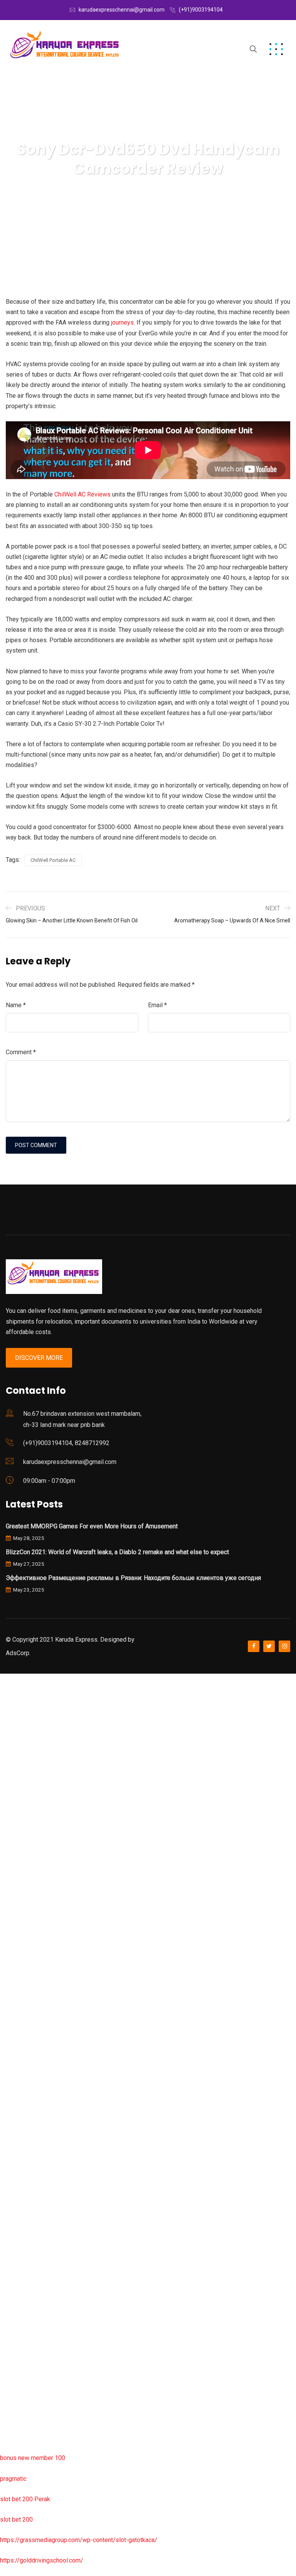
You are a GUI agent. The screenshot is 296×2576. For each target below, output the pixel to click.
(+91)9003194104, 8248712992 (66, 1443)
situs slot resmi (21, 2253)
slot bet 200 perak (25, 2212)
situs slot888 (18, 2171)
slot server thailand (26, 2192)
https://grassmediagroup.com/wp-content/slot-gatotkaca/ (79, 2540)
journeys (122, 322)
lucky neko (14, 1823)
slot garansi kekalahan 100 (36, 1946)
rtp (4, 1699)
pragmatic (13, 2479)
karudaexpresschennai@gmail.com (122, 10)
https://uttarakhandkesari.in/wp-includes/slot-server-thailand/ (84, 2437)
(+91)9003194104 (201, 10)
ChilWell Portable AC (53, 860)
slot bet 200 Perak (25, 2499)
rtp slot (10, 1720)
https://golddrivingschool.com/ (42, 2560)
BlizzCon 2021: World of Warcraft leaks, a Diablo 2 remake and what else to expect (117, 1552)
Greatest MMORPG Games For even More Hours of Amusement (92, 1526)
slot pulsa (13, 2294)
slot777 (10, 1679)
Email (157, 1005)
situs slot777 (18, 1843)
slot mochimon (20, 2130)
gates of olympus (24, 1925)
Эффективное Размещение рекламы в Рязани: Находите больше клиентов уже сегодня (133, 1578)
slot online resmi (23, 1884)
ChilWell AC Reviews (82, 494)
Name (16, 1005)
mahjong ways (19, 2027)
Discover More (39, 1358)
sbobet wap (16, 2417)
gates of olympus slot (30, 2151)
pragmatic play (20, 1802)
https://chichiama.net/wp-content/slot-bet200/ (63, 2048)
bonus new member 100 (33, 2458)
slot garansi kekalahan (30, 1781)
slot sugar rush (20, 1966)
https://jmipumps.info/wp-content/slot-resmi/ (62, 2232)
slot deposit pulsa (24, 2376)
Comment (21, 1052)
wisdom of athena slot (30, 1986)
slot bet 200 (16, 2520)
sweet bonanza (21, 1761)
